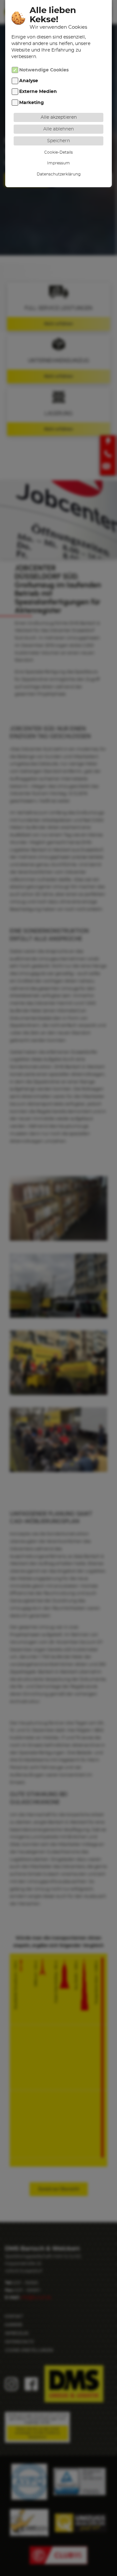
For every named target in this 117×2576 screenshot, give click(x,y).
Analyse (29, 81)
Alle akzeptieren (59, 117)
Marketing (32, 103)
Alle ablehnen (58, 129)
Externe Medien (38, 92)
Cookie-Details (58, 152)
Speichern (58, 141)
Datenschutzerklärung (59, 174)
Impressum (58, 163)
